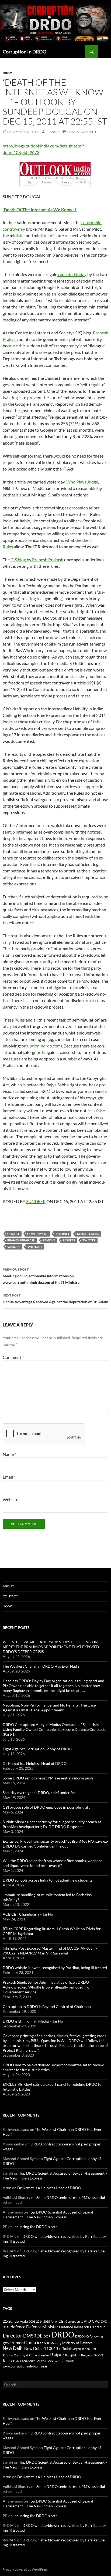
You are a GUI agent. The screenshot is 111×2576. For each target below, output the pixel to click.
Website (11, 1499)
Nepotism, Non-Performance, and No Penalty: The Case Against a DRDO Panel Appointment (49, 1707)
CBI (62, 2321)
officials (66, 2348)
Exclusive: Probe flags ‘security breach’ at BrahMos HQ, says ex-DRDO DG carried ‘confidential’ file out (55, 1844)
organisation (81, 2349)
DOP (47, 2336)
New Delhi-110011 (41, 2348)
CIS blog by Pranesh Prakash (37, 560)
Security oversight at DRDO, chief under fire (39, 1793)
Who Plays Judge (82, 482)
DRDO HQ (82, 2336)
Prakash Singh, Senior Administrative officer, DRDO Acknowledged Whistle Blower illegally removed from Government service (48, 1987)
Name (9, 1454)
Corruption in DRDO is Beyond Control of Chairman (47, 2006)
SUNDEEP (36, 1201)
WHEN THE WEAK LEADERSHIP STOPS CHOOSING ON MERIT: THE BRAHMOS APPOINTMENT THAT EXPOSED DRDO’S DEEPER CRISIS (51, 1647)
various (14, 1247)
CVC (96, 2321)
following (96, 2336)
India (31, 2342)
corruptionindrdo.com (40, 1046)
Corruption (73, 2321)
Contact (10, 1596)
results (69, 1240)
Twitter (89, 1240)
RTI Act (16, 2361)
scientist (28, 2361)
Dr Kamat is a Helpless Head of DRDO (35, 1763)
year (44, 2366)
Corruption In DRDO (25, 52)
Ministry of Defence (77, 2343)
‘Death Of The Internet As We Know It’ (40, 209)
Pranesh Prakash (21, 1240)
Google (13, 1234)
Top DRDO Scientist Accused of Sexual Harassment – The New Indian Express (48, 2214)
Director (13, 2335)
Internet (63, 1234)
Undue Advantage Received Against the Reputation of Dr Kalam (55, 1299)
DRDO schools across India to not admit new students (48, 1880)
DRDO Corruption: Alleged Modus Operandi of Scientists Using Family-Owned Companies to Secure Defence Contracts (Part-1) (54, 1729)
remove (49, 1240)
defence (18, 2327)
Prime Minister (39, 2355)
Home (8, 1606)
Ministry (56, 2343)
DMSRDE (33, 2336)
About (8, 1586)
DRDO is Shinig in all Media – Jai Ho (33, 2021)
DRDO (63, 2334)
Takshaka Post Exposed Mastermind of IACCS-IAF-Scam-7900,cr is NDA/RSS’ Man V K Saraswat (50, 1951)
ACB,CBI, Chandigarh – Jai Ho (28, 1914)
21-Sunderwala (15, 2321)
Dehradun (98, 2327)
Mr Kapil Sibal (88, 1234)
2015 (47, 2321)
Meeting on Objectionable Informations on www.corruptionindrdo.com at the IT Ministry (41, 1276)
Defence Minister (42, 2327)
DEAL (6, 2327)
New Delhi (13, 2348)
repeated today (72, 274)
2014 (39, 2321)
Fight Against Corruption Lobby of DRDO (37, 1749)
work (70, 2361)
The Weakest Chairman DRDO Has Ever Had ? (41, 1666)
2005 (32, 2321)
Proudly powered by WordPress (25, 2569)
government (38, 1234)
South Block (45, 2361)
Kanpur (43, 2343)
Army (54, 2321)
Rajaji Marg (73, 2355)
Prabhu (52, 132)
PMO (94, 2349)
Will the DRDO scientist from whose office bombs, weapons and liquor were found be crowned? (53, 1863)
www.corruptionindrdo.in (21, 2366)
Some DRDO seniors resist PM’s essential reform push (48, 1778)
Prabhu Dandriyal (15, 2355)
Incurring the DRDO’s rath (36, 2227)
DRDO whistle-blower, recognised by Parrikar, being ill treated (55, 1968)
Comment (13, 1357)
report (98, 2355)
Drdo (8, 73)
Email (9, 1477)
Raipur (57, 2355)
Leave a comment (82, 132)
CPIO (86, 2321)
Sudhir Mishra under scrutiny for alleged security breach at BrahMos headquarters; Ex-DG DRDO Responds (52, 1824)
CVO (104, 2321)
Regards (87, 2355)
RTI (6, 2361)
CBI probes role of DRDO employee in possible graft (46, 1807)
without (35, 1247)
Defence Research (74, 2327)
